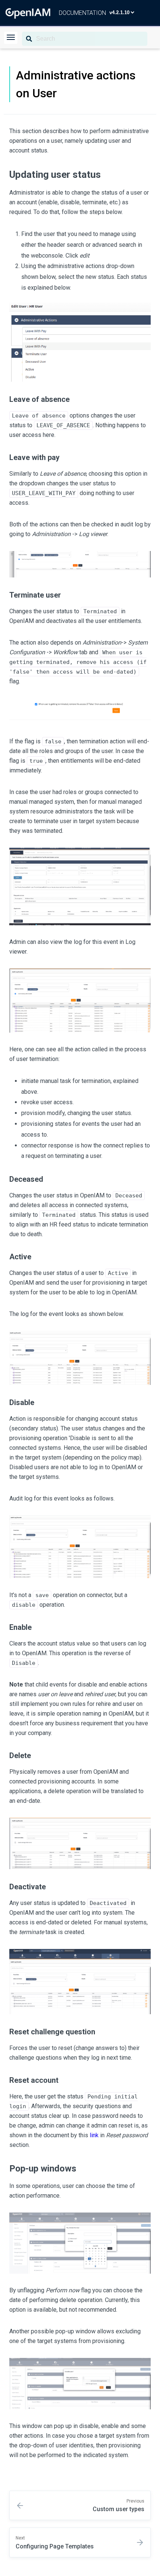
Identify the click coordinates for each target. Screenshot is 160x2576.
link (94, 2135)
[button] (11, 38)
